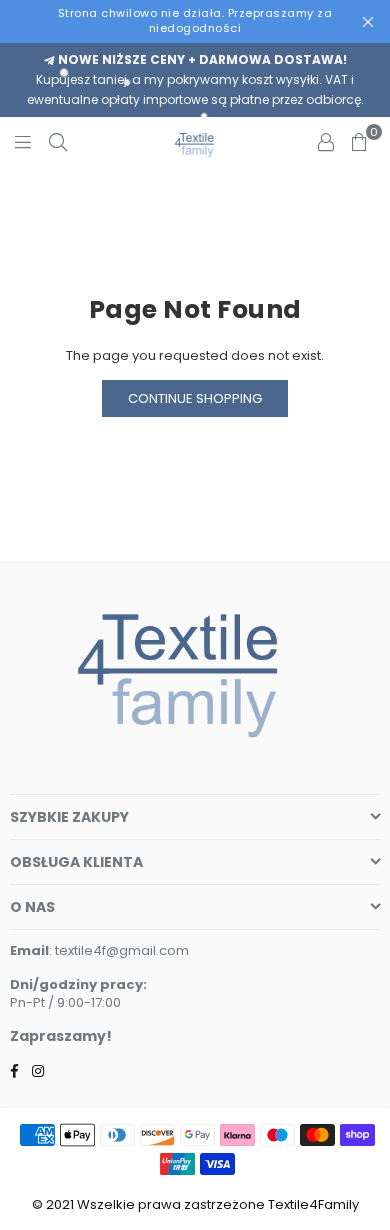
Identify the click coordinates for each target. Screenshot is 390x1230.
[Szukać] (58, 142)
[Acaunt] (326, 142)
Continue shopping (195, 398)
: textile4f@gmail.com (119, 950)
